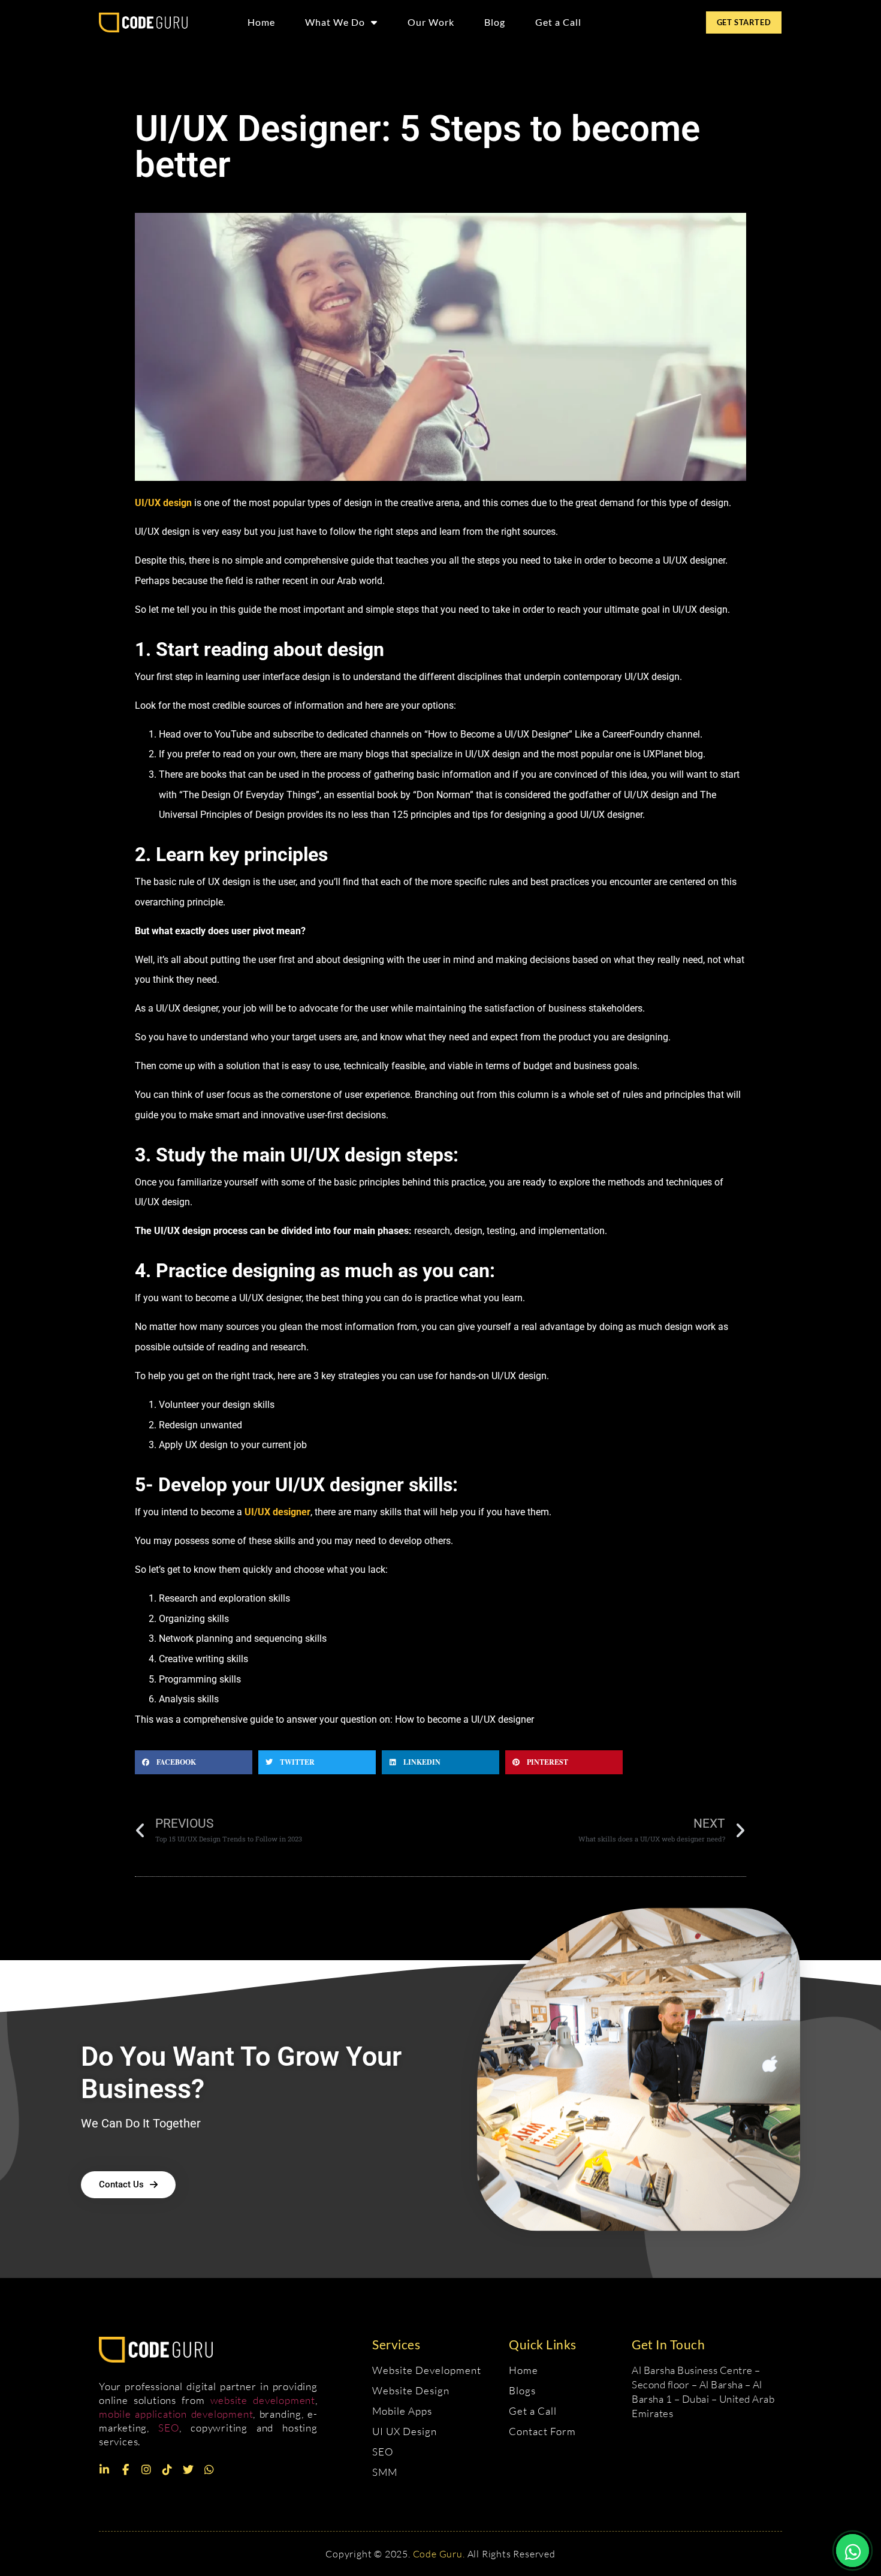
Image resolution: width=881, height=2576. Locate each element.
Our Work (431, 22)
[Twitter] (188, 2470)
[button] (194, 1762)
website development (263, 2400)
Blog (495, 22)
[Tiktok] (167, 2470)
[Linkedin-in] (104, 2470)
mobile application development (176, 2414)
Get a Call (558, 22)
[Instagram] (146, 2470)
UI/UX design (163, 503)
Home (261, 22)
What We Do (335, 22)
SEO (169, 2428)
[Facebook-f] (125, 2470)
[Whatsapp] (209, 2470)
